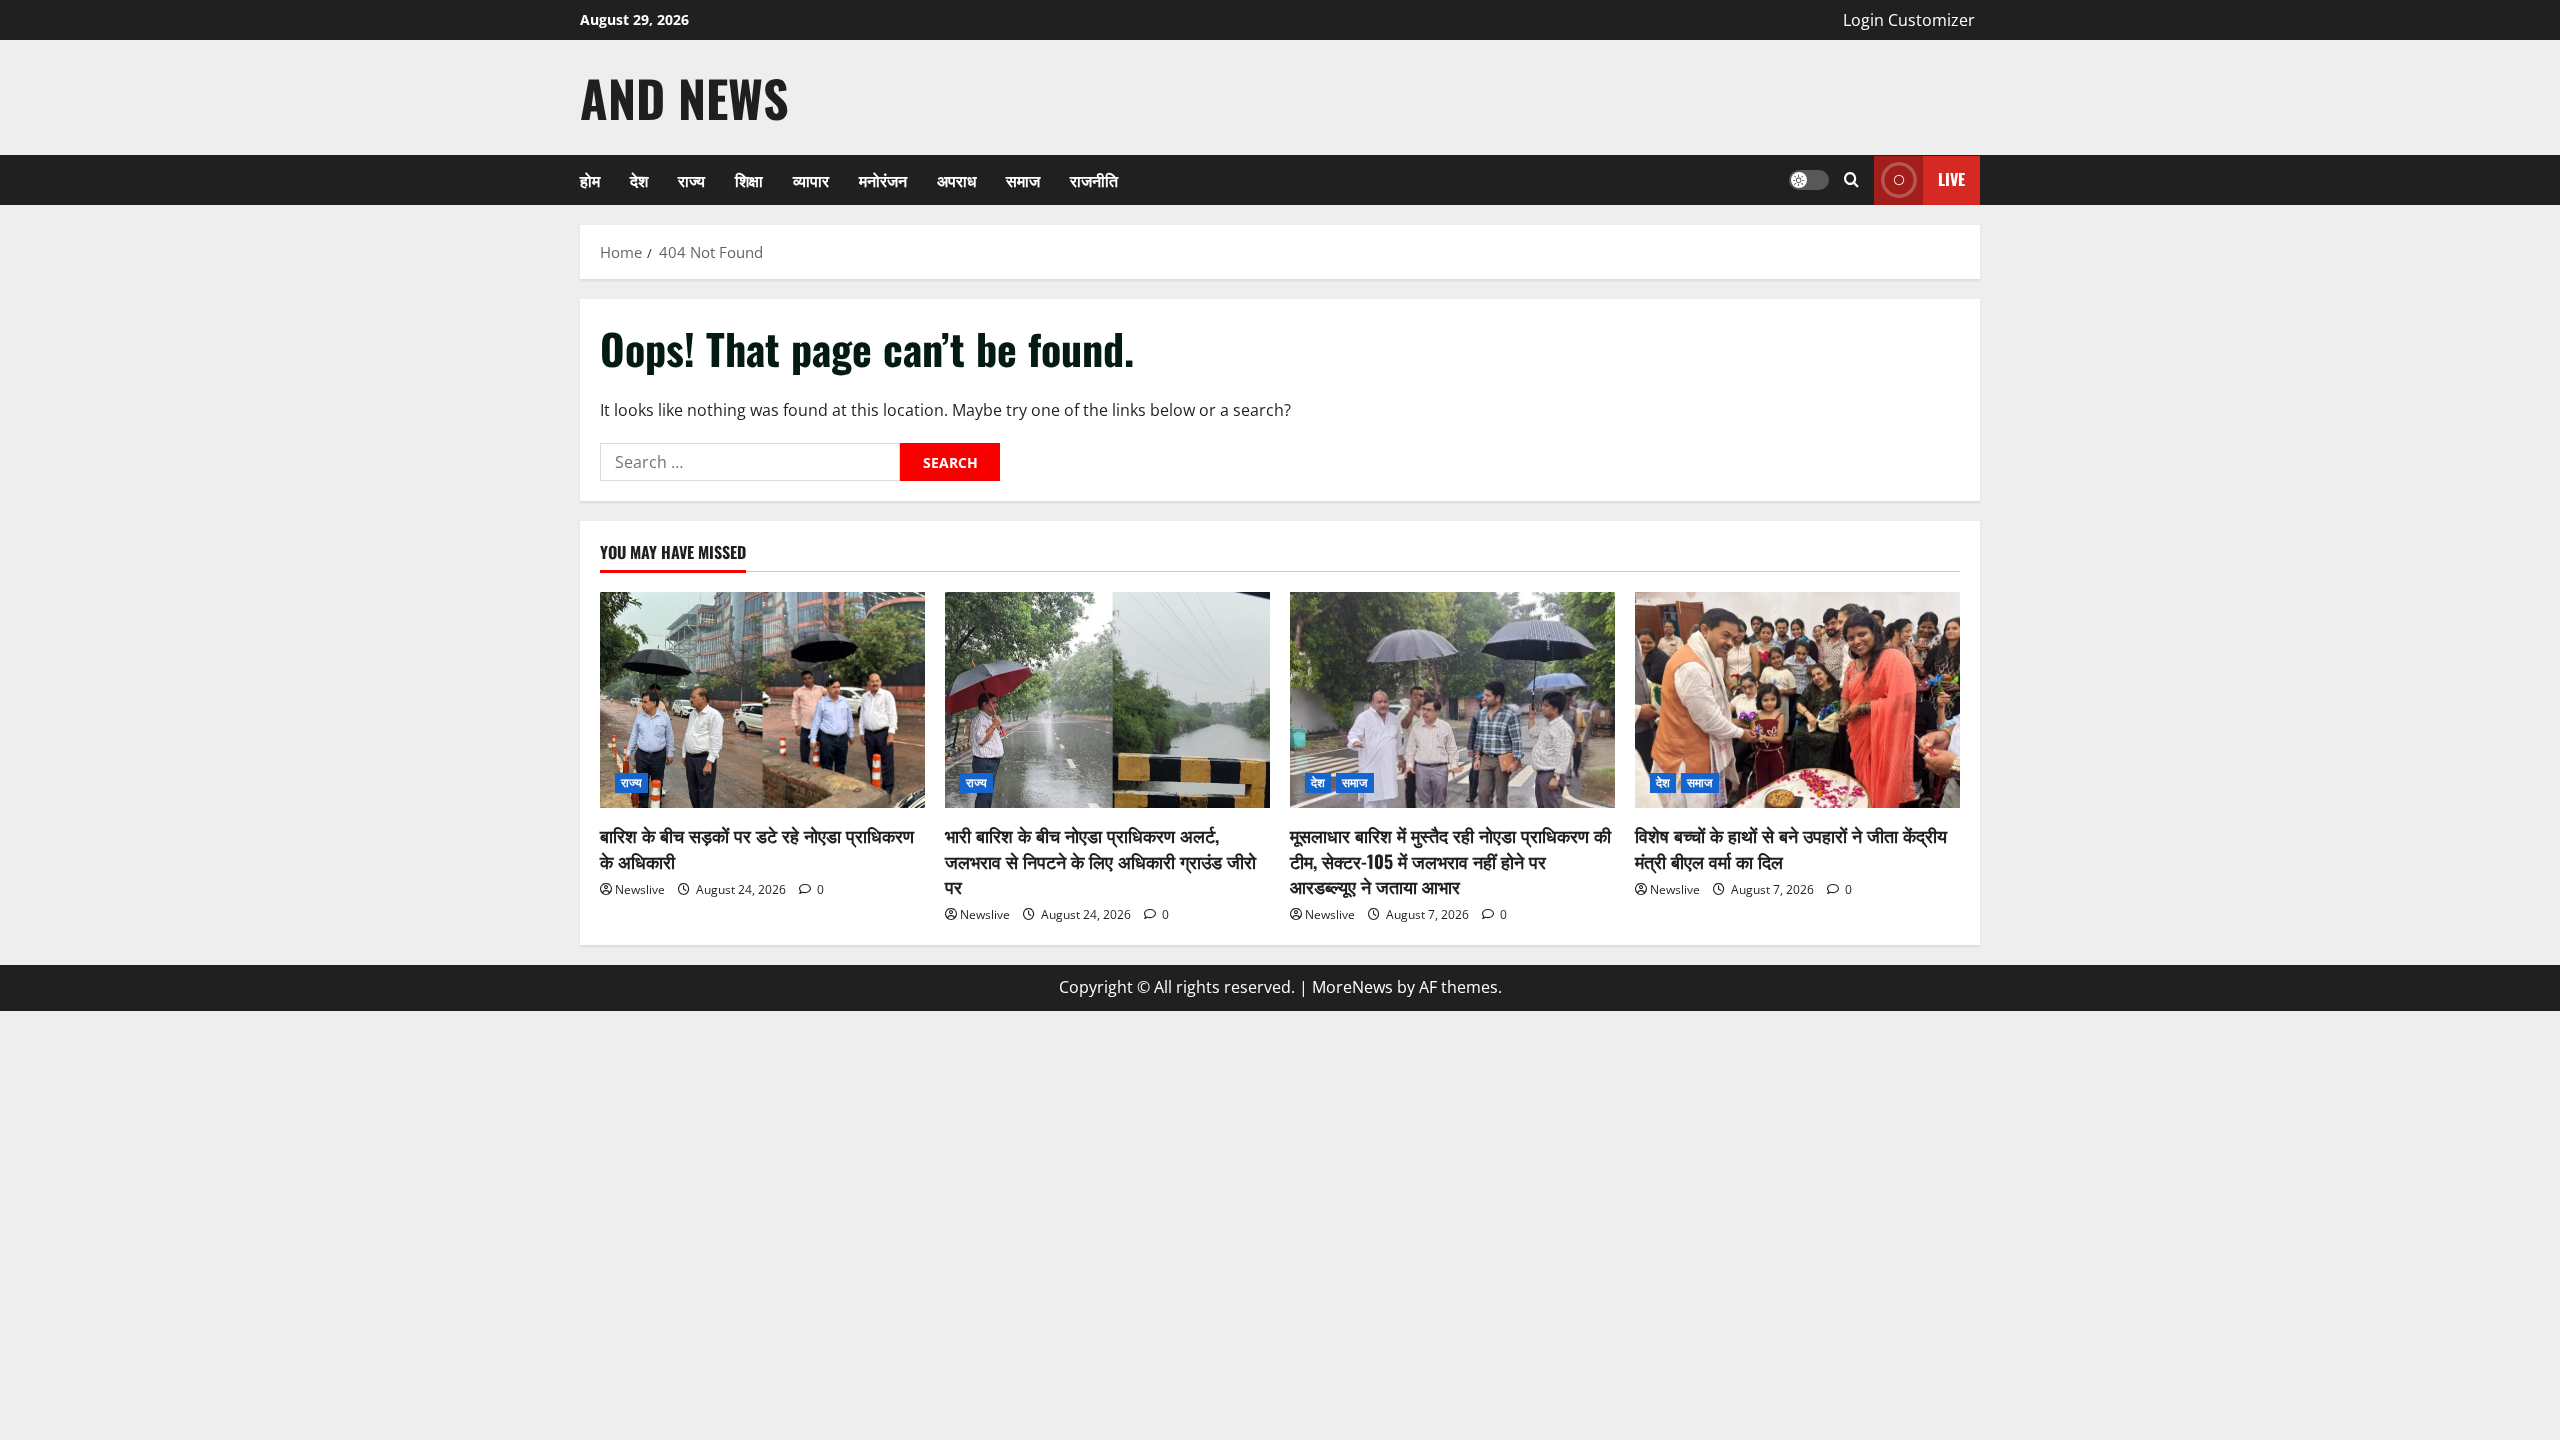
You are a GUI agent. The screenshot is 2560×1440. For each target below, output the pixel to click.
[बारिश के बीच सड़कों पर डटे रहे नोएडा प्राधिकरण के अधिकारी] (762, 700)
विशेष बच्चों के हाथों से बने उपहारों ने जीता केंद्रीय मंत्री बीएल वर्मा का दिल (1791, 847)
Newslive (640, 889)
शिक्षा (749, 180)
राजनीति (1094, 180)
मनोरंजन (883, 180)
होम (590, 180)
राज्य (691, 180)
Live (1951, 179)
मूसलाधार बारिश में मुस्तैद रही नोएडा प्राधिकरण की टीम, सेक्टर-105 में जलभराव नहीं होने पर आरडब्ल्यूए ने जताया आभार (1450, 860)
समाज (1023, 180)
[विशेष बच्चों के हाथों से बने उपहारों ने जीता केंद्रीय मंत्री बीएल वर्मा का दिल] (1797, 700)
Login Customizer (1909, 20)
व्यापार (811, 180)
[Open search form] (1851, 180)
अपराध (956, 180)
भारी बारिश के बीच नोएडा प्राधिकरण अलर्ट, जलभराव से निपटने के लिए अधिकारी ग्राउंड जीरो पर (1100, 860)
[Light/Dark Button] (1809, 180)
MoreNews (1352, 987)
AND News (684, 97)
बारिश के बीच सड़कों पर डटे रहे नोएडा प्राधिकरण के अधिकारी (757, 847)
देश (639, 180)
